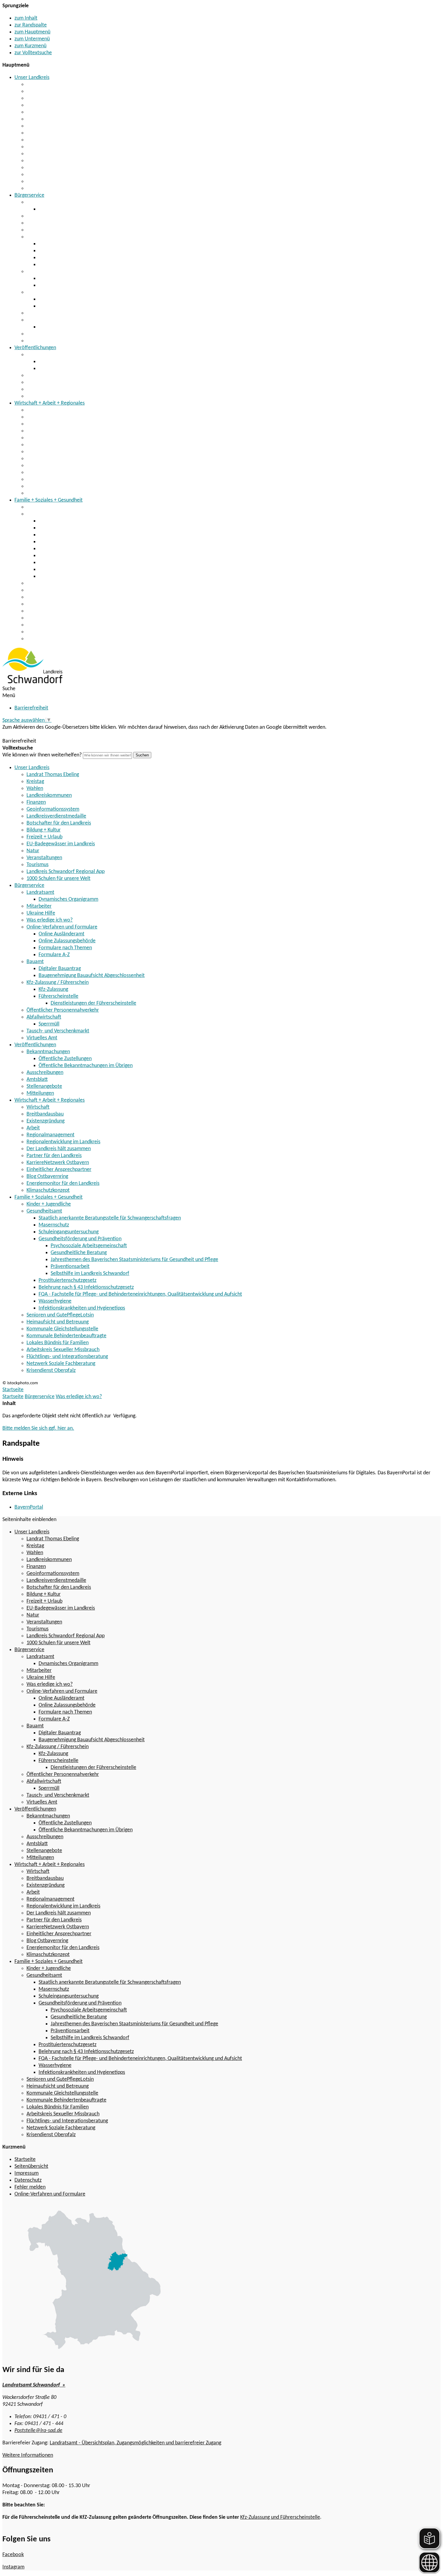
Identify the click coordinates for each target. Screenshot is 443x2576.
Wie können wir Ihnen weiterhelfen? (42, 755)
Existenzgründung (46, 424)
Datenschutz (28, 2180)
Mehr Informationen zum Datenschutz (44, 734)
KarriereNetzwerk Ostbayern (58, 466)
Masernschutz (54, 528)
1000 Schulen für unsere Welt (58, 188)
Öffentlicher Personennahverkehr (63, 313)
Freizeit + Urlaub (44, 147)
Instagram (13, 2567)
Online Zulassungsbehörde (67, 251)
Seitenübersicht (31, 2166)
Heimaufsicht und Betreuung (58, 590)
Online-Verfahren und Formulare (62, 237)
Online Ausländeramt (61, 244)
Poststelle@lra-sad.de (38, 2431)
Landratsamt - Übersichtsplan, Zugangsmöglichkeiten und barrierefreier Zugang (135, 2443)
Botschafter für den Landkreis (59, 133)
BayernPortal (29, 1507)
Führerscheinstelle (58, 306)
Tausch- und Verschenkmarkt (58, 334)
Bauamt (35, 272)
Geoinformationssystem (53, 119)
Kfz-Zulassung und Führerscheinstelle (280, 2517)
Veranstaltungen (44, 168)
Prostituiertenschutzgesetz (68, 549)
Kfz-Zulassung (53, 299)
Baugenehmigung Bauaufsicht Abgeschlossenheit (92, 285)
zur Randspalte (31, 25)
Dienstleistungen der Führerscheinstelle (93, 1003)
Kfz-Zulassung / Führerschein (58, 292)
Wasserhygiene (55, 570)
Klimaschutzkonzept (48, 493)
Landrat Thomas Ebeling (53, 85)
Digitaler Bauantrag (60, 279)
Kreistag (35, 91)
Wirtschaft (38, 410)
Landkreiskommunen (49, 105)
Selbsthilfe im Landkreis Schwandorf (90, 1274)
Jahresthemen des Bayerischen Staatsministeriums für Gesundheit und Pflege (134, 1260)
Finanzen (36, 112)
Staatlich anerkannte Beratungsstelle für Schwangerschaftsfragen (110, 521)
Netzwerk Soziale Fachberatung (61, 632)
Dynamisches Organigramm (68, 209)
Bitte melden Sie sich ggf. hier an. (38, 1428)
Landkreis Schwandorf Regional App (66, 182)
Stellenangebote (44, 389)
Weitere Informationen (28, 2455)
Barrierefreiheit (31, 708)
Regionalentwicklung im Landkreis (63, 445)
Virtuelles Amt (42, 341)
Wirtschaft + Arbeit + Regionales (50, 403)
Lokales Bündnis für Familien (58, 611)
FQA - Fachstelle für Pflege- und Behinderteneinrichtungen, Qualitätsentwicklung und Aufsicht (140, 563)
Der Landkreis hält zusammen (59, 452)
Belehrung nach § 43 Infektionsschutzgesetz (86, 556)
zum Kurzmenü (30, 46)
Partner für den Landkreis (54, 459)
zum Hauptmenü (32, 32)
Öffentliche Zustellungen (65, 362)
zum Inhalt (26, 18)
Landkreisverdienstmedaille (56, 126)
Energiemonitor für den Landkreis (63, 486)
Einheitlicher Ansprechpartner (59, 473)
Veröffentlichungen (35, 348)
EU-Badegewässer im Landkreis (61, 154)
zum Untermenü (32, 39)
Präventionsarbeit (70, 1267)
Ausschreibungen (45, 376)
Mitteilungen (40, 396)
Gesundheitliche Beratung (79, 1253)
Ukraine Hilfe (41, 223)
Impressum (27, 2173)
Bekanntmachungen (48, 355)
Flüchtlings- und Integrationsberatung (67, 625)
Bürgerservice (29, 195)
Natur (33, 161)
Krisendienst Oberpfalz (51, 639)
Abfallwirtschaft (44, 320)
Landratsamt (40, 202)
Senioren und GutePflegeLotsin (60, 583)
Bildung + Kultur (44, 140)
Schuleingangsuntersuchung (69, 535)
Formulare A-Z (54, 265)
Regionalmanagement (50, 438)
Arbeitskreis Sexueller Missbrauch (63, 618)
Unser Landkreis (32, 78)
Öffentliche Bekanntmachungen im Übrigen (86, 369)
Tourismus (38, 175)
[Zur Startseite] (32, 682)
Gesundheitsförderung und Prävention (80, 542)
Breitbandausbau (45, 417)
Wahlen (35, 98)
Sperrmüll (49, 327)
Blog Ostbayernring (47, 479)
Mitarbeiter (39, 216)
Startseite (13, 1397)
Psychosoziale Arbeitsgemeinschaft (89, 1246)
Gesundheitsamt (44, 514)
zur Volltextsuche (33, 53)
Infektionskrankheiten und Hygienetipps (82, 576)
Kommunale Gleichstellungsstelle (62, 597)
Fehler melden (30, 2187)
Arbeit (33, 431)
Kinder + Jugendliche (49, 507)
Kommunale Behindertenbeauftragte (66, 604)
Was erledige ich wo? (50, 230)
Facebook (13, 2555)
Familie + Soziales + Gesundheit (49, 500)
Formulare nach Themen (65, 258)
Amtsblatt (37, 382)
